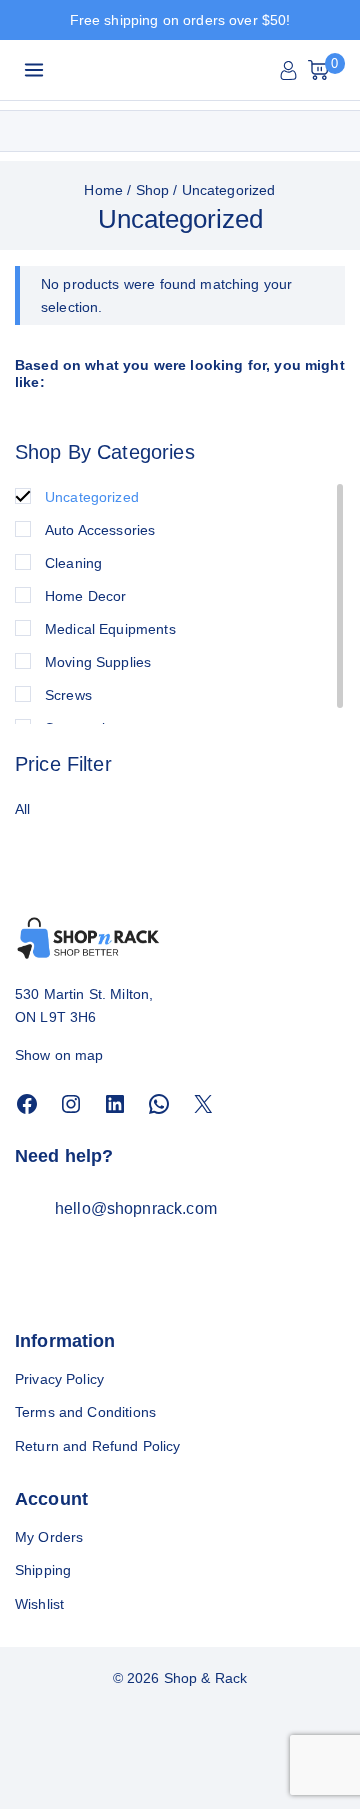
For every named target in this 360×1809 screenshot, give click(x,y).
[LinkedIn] (115, 1104)
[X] (203, 1104)
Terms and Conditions (85, 1412)
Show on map (59, 1055)
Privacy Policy (59, 1379)
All (22, 809)
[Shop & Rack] (141, 70)
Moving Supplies (98, 662)
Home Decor (86, 596)
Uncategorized (92, 497)
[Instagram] (71, 1104)
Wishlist (39, 1604)
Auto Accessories (100, 530)
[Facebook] (27, 1104)
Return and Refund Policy (98, 1446)
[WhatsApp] (159, 1104)
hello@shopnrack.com (136, 1208)
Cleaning (73, 563)
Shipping (43, 1570)
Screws (68, 695)
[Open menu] (34, 69)
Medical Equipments (110, 629)
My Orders (49, 1537)
